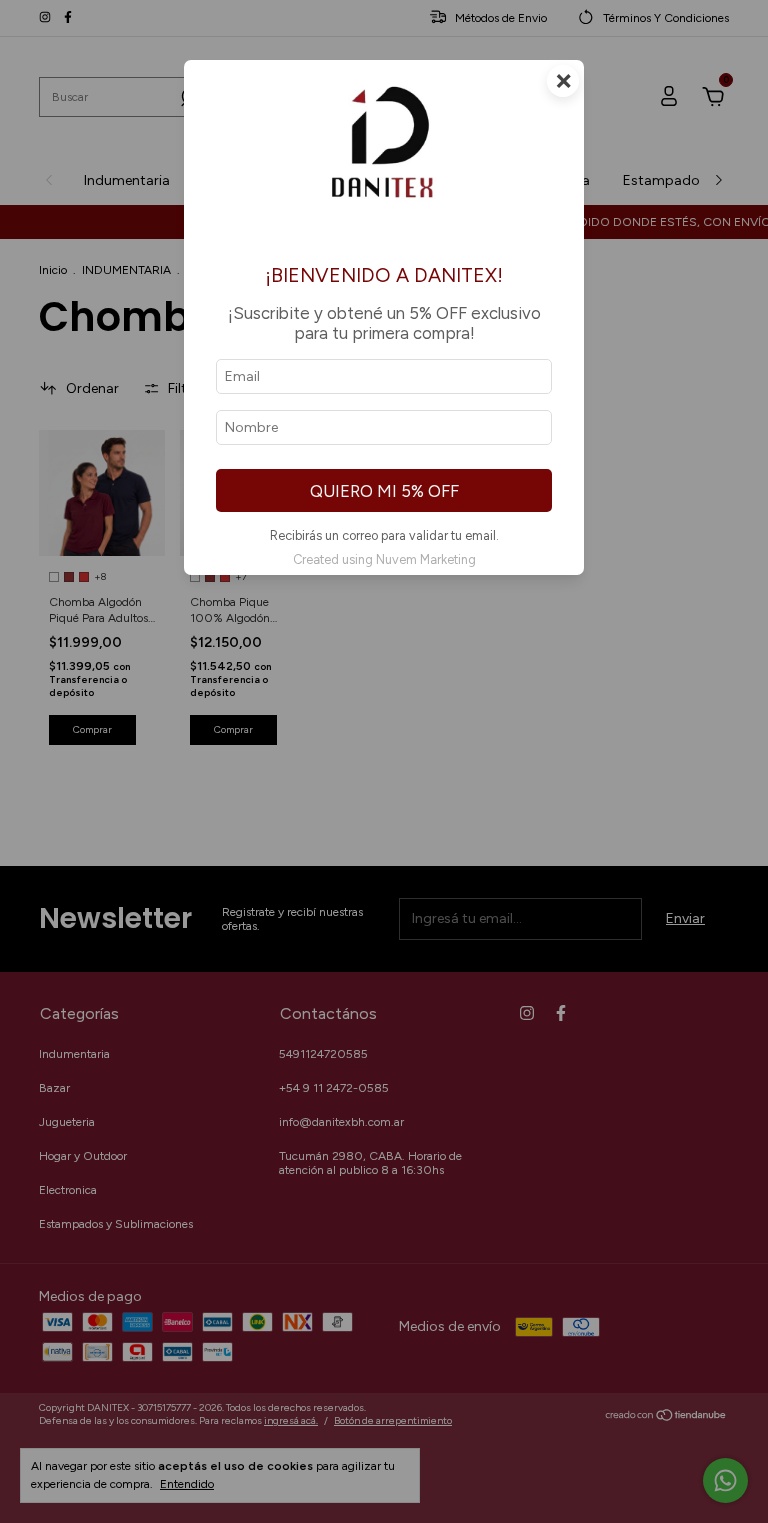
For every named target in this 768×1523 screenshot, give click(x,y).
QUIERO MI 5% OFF (384, 491)
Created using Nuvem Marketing (384, 559)
